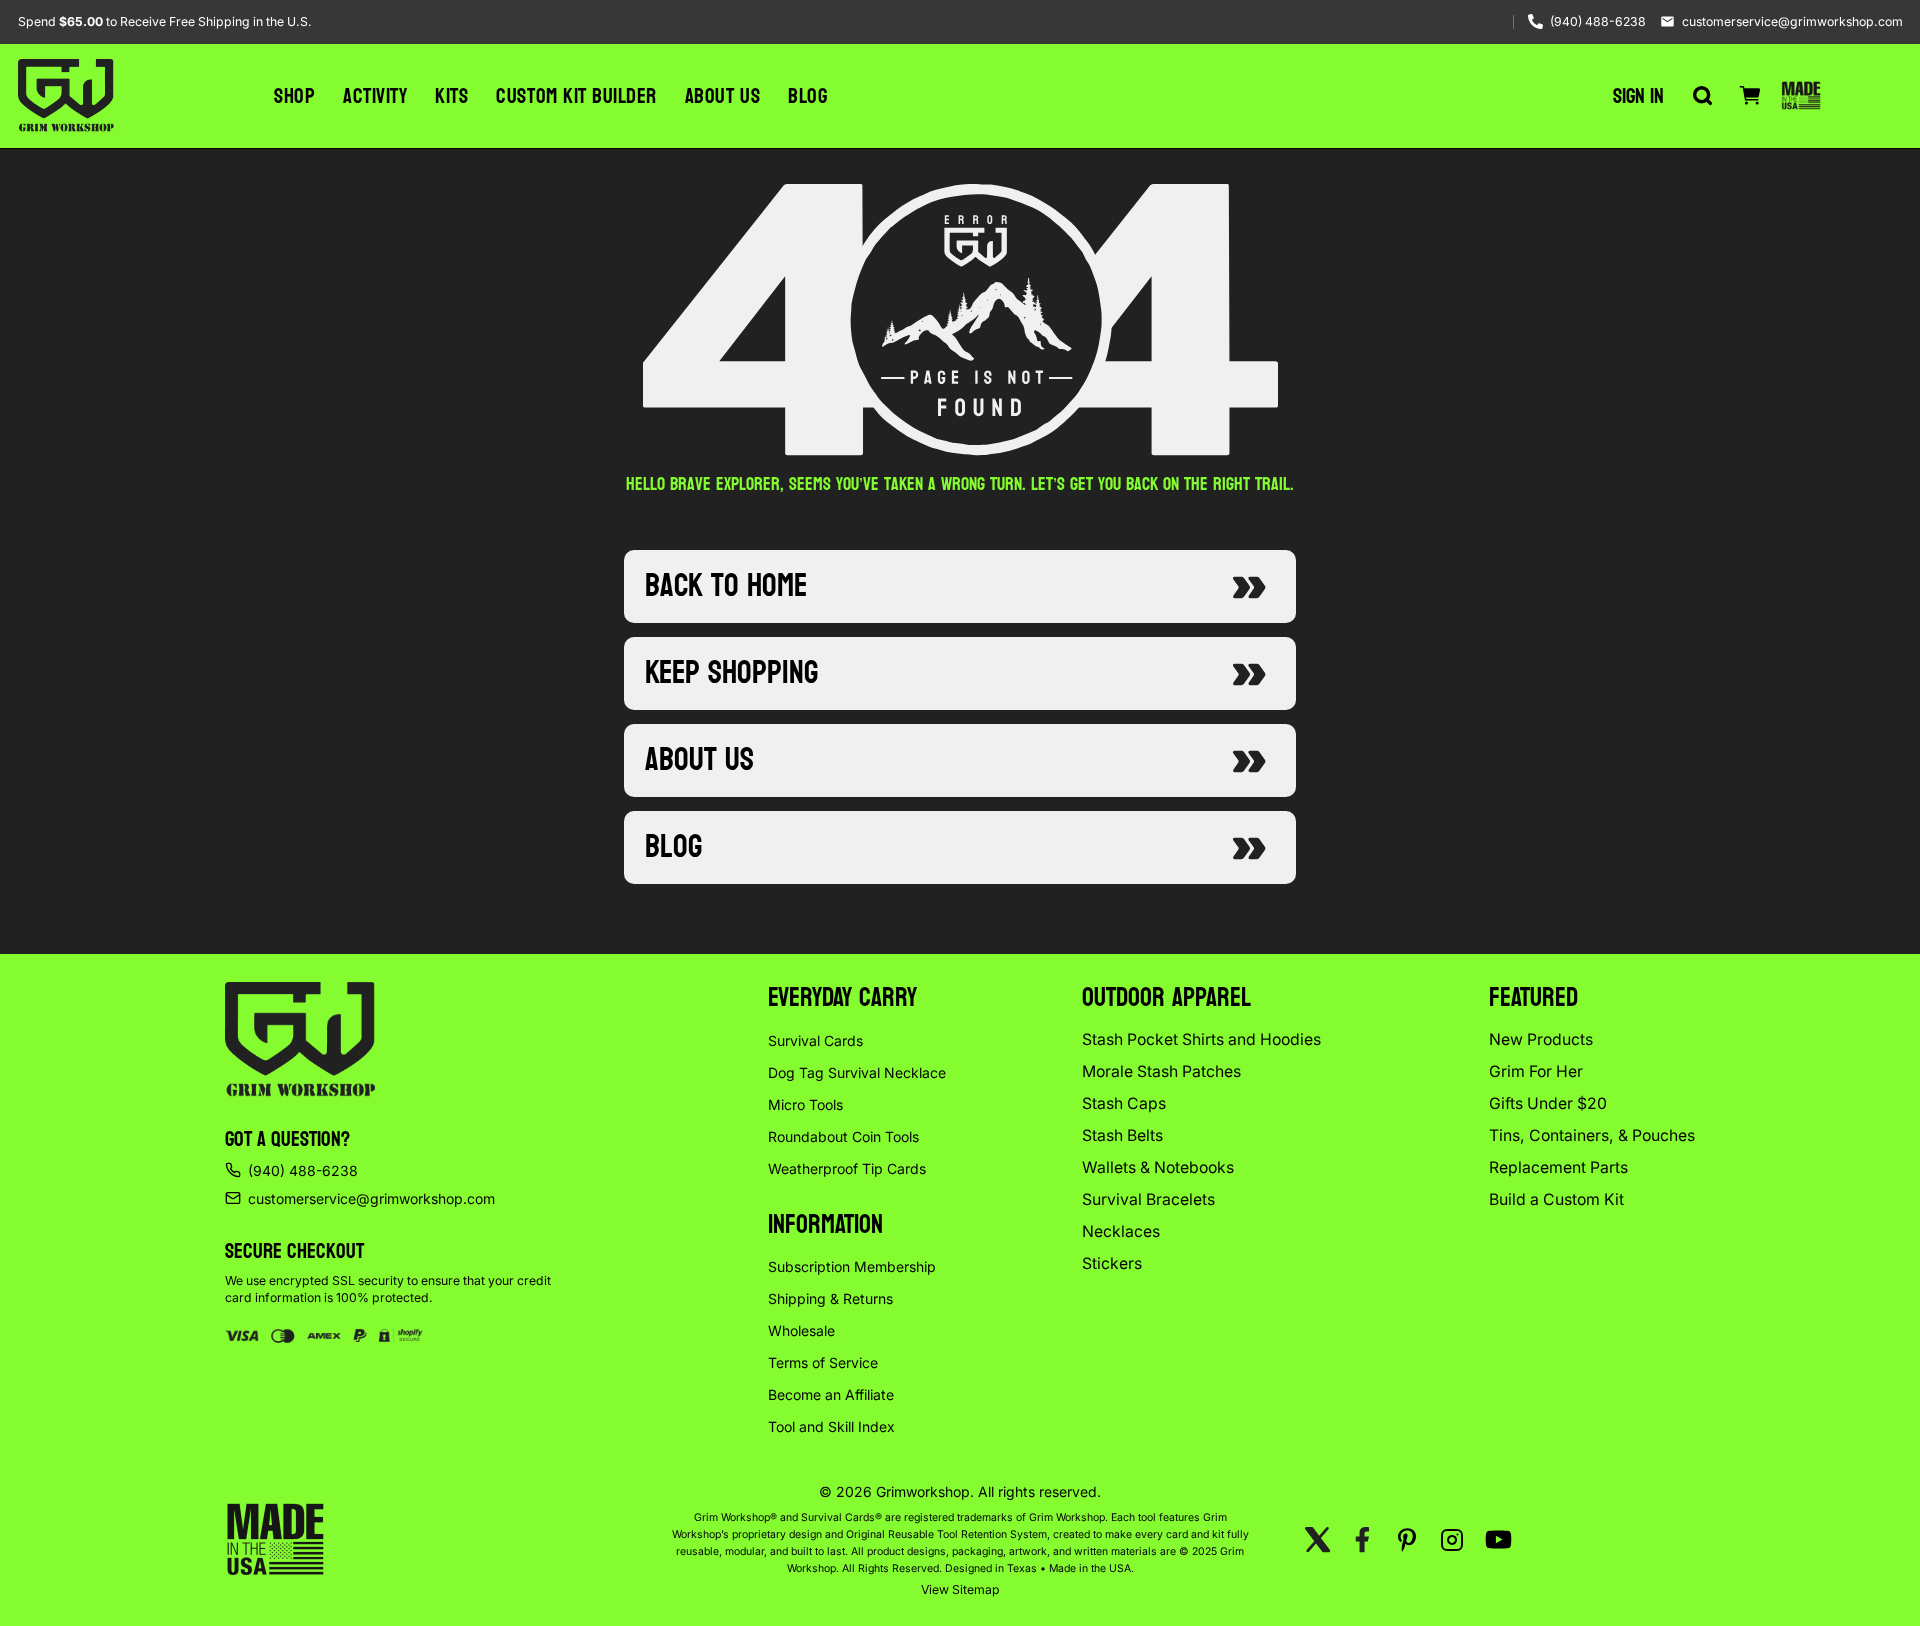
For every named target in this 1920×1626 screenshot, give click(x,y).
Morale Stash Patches (1161, 1071)
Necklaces (1121, 1231)
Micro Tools (805, 1104)
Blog (807, 96)
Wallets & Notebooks (1158, 1167)
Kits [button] (451, 96)
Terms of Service (823, 1362)
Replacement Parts (1558, 1167)
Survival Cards (815, 1040)
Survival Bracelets (1148, 1199)
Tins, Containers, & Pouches (1592, 1135)
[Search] (1702, 96)
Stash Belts (1122, 1135)
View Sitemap (960, 1589)
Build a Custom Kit (1556, 1199)
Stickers (1112, 1263)
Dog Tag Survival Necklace (857, 1072)
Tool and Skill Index (831, 1426)
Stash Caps (1124, 1103)
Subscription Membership (852, 1266)
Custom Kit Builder (576, 96)
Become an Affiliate (831, 1394)
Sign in (1638, 96)
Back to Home (726, 586)
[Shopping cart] (1750, 96)
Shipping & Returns (830, 1298)
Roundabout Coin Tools (843, 1136)
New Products (1541, 1039)
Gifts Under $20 (1548, 1103)
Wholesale (801, 1330)
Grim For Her (1536, 1071)
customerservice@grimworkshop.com (1792, 21)
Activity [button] (375, 96)
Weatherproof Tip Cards (847, 1168)
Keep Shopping (731, 673)
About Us (722, 96)
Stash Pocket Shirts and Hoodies (1201, 1039)
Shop (294, 96)
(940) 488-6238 (1598, 21)
